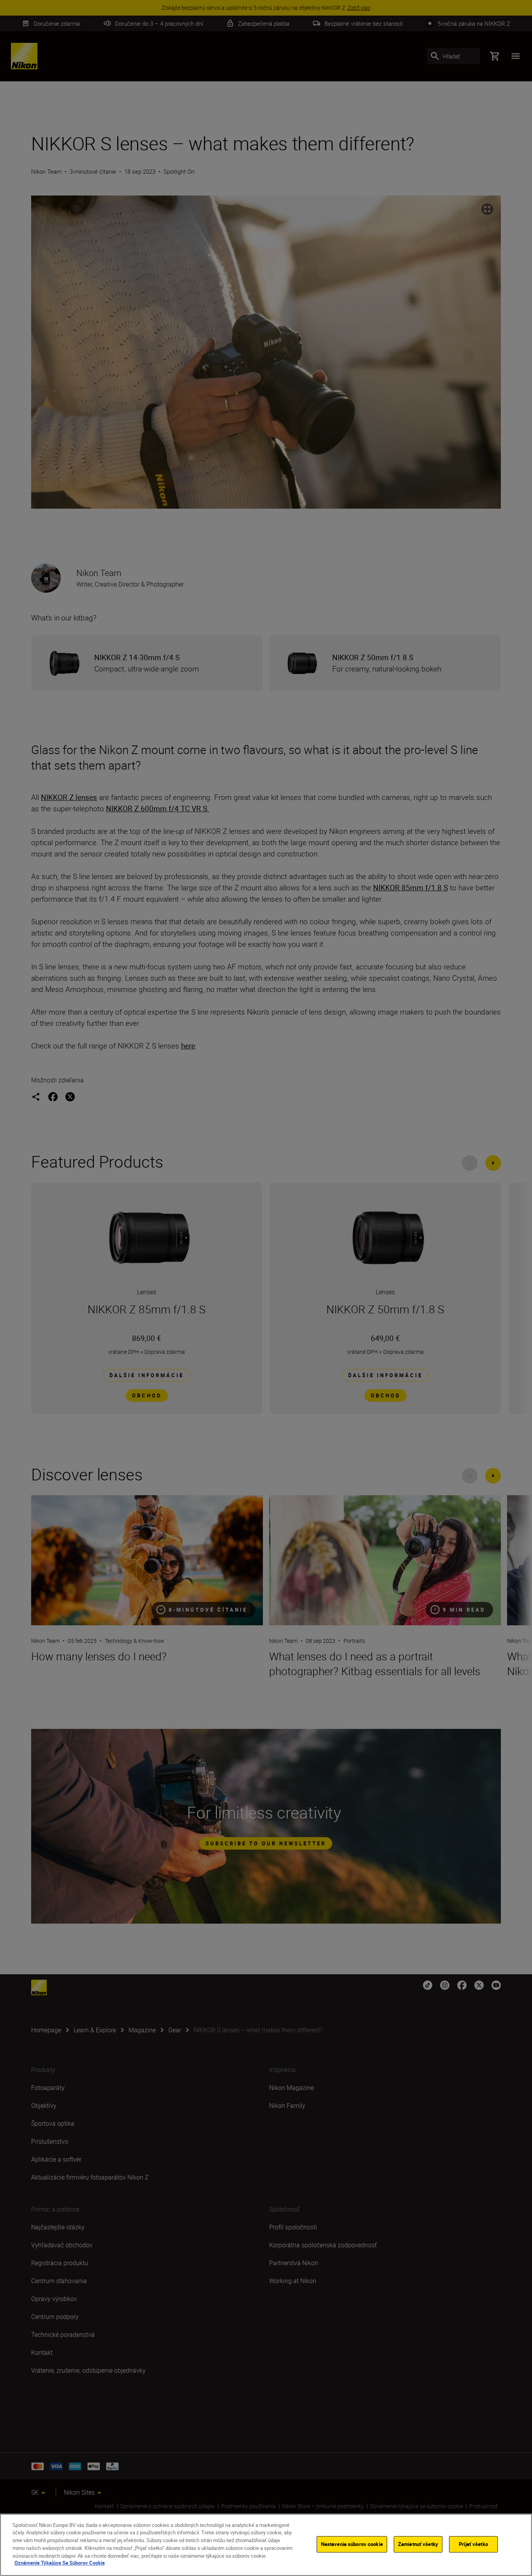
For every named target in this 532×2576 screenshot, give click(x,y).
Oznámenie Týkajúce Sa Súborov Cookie (60, 2563)
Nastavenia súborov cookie (352, 2544)
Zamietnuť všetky (418, 2544)
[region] (266, 2545)
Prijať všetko (473, 2544)
